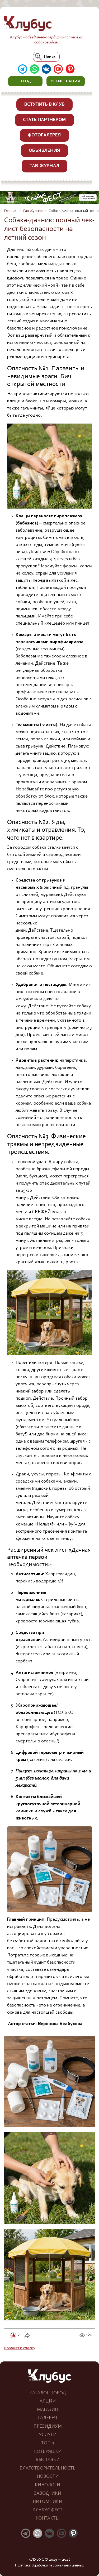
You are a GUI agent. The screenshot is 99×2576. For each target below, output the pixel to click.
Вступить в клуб (44, 105)
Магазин (48, 2410)
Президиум (48, 2427)
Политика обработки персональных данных (49, 2566)
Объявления (44, 151)
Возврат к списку (20, 2348)
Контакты (48, 2519)
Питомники (48, 2502)
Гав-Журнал (44, 166)
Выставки (48, 2460)
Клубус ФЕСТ (48, 2510)
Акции (48, 2401)
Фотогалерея (44, 135)
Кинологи (48, 2485)
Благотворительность (48, 2468)
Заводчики (48, 2494)
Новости (48, 2477)
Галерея (48, 2418)
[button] (25, 81)
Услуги (48, 2435)
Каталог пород (48, 2393)
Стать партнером (44, 120)
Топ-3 (48, 2443)
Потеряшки (48, 2452)
